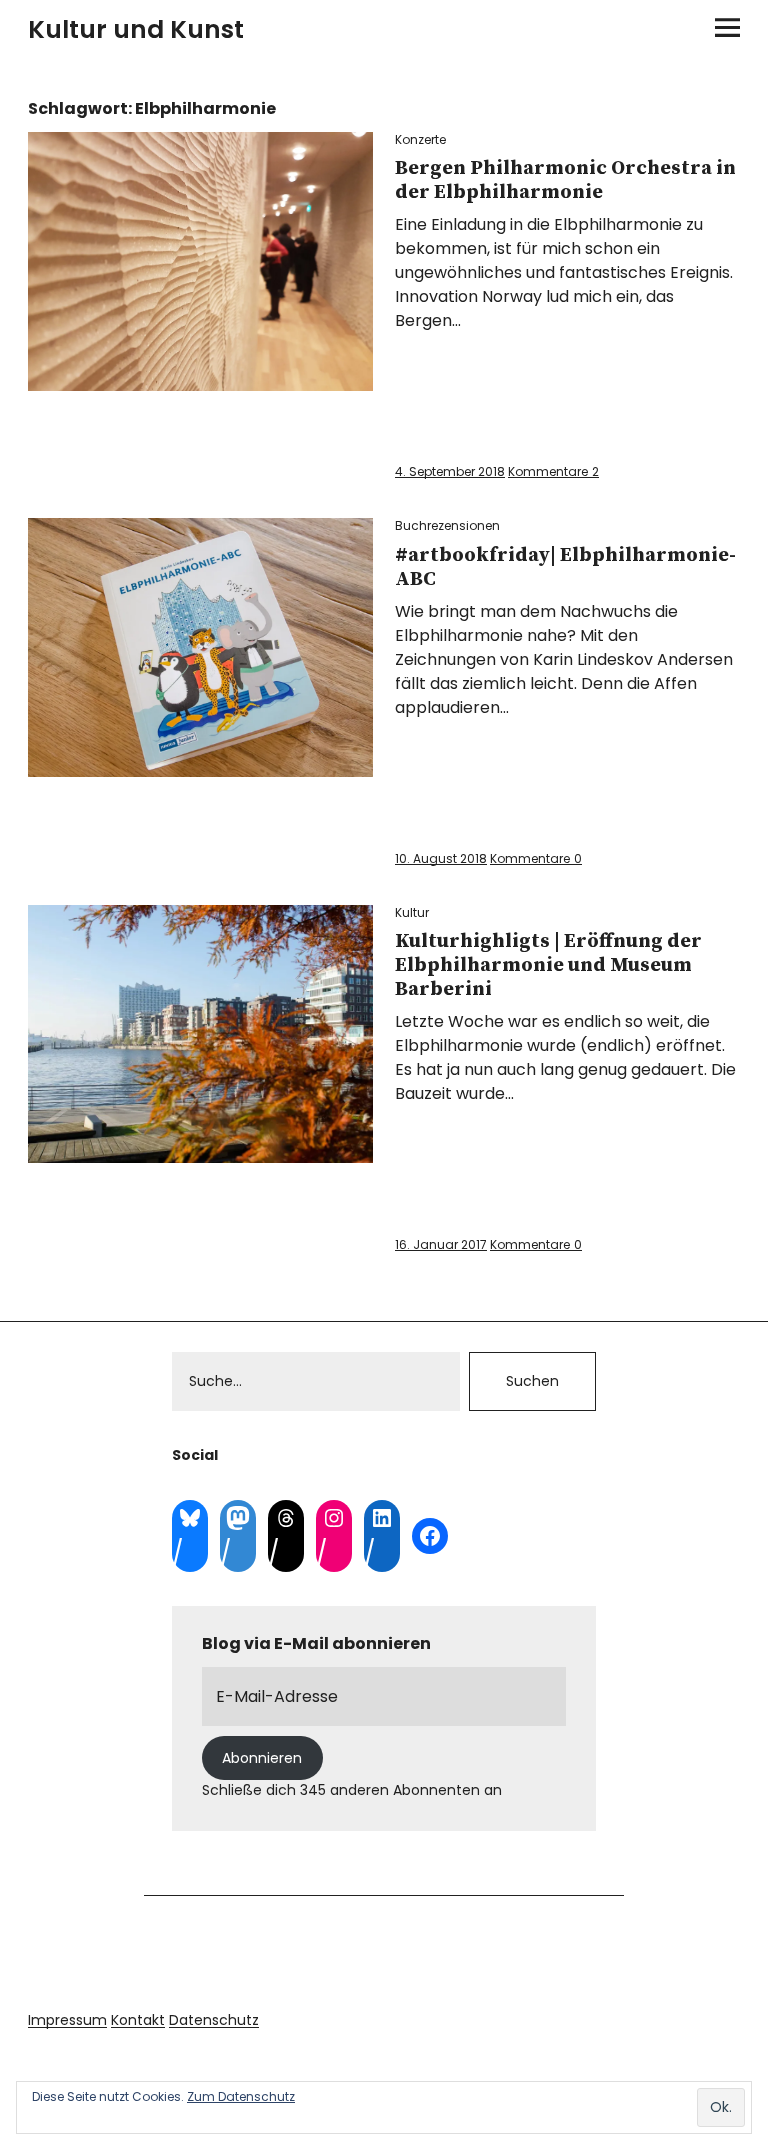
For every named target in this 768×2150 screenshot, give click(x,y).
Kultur (412, 912)
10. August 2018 (441, 858)
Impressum (67, 2020)
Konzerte (420, 139)
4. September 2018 (450, 471)
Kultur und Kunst (136, 29)
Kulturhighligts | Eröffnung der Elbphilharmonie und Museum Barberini (548, 965)
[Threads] (286, 1518)
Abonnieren (262, 1758)
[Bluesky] (190, 1518)
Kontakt (138, 2020)
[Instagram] (334, 1518)
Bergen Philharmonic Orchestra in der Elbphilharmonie (565, 180)
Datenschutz (214, 2020)
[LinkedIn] (382, 1518)
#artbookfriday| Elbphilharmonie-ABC (565, 567)
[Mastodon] (238, 1518)
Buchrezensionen (447, 525)
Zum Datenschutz (241, 2096)
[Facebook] (430, 1536)
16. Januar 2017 (441, 1244)
